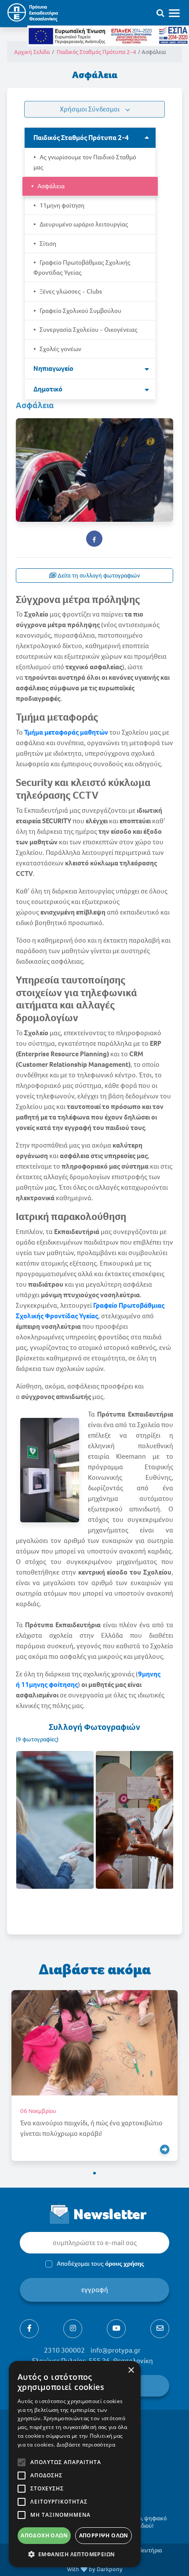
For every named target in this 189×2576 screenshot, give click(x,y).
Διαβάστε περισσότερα (86, 2445)
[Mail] (160, 2329)
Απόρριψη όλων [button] (104, 2535)
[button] (94, 2173)
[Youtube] (116, 2329)
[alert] (75, 2464)
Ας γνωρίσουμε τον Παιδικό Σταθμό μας (85, 162)
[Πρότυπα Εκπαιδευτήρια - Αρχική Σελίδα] (32, 13)
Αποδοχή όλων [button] (44, 2535)
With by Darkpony (95, 2569)
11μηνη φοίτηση (61, 205)
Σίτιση (47, 244)
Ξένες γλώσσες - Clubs (70, 291)
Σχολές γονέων (60, 349)
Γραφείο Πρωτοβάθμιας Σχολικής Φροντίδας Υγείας (82, 267)
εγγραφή (95, 2290)
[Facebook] (29, 2329)
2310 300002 (64, 2350)
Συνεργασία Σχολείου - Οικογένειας (88, 330)
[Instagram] (73, 2329)
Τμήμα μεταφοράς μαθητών (66, 732)
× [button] (131, 2370)
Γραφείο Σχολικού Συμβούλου (80, 311)
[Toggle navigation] (178, 13)
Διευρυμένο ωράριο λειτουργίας (83, 224)
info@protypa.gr (116, 2350)
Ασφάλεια (50, 186)
